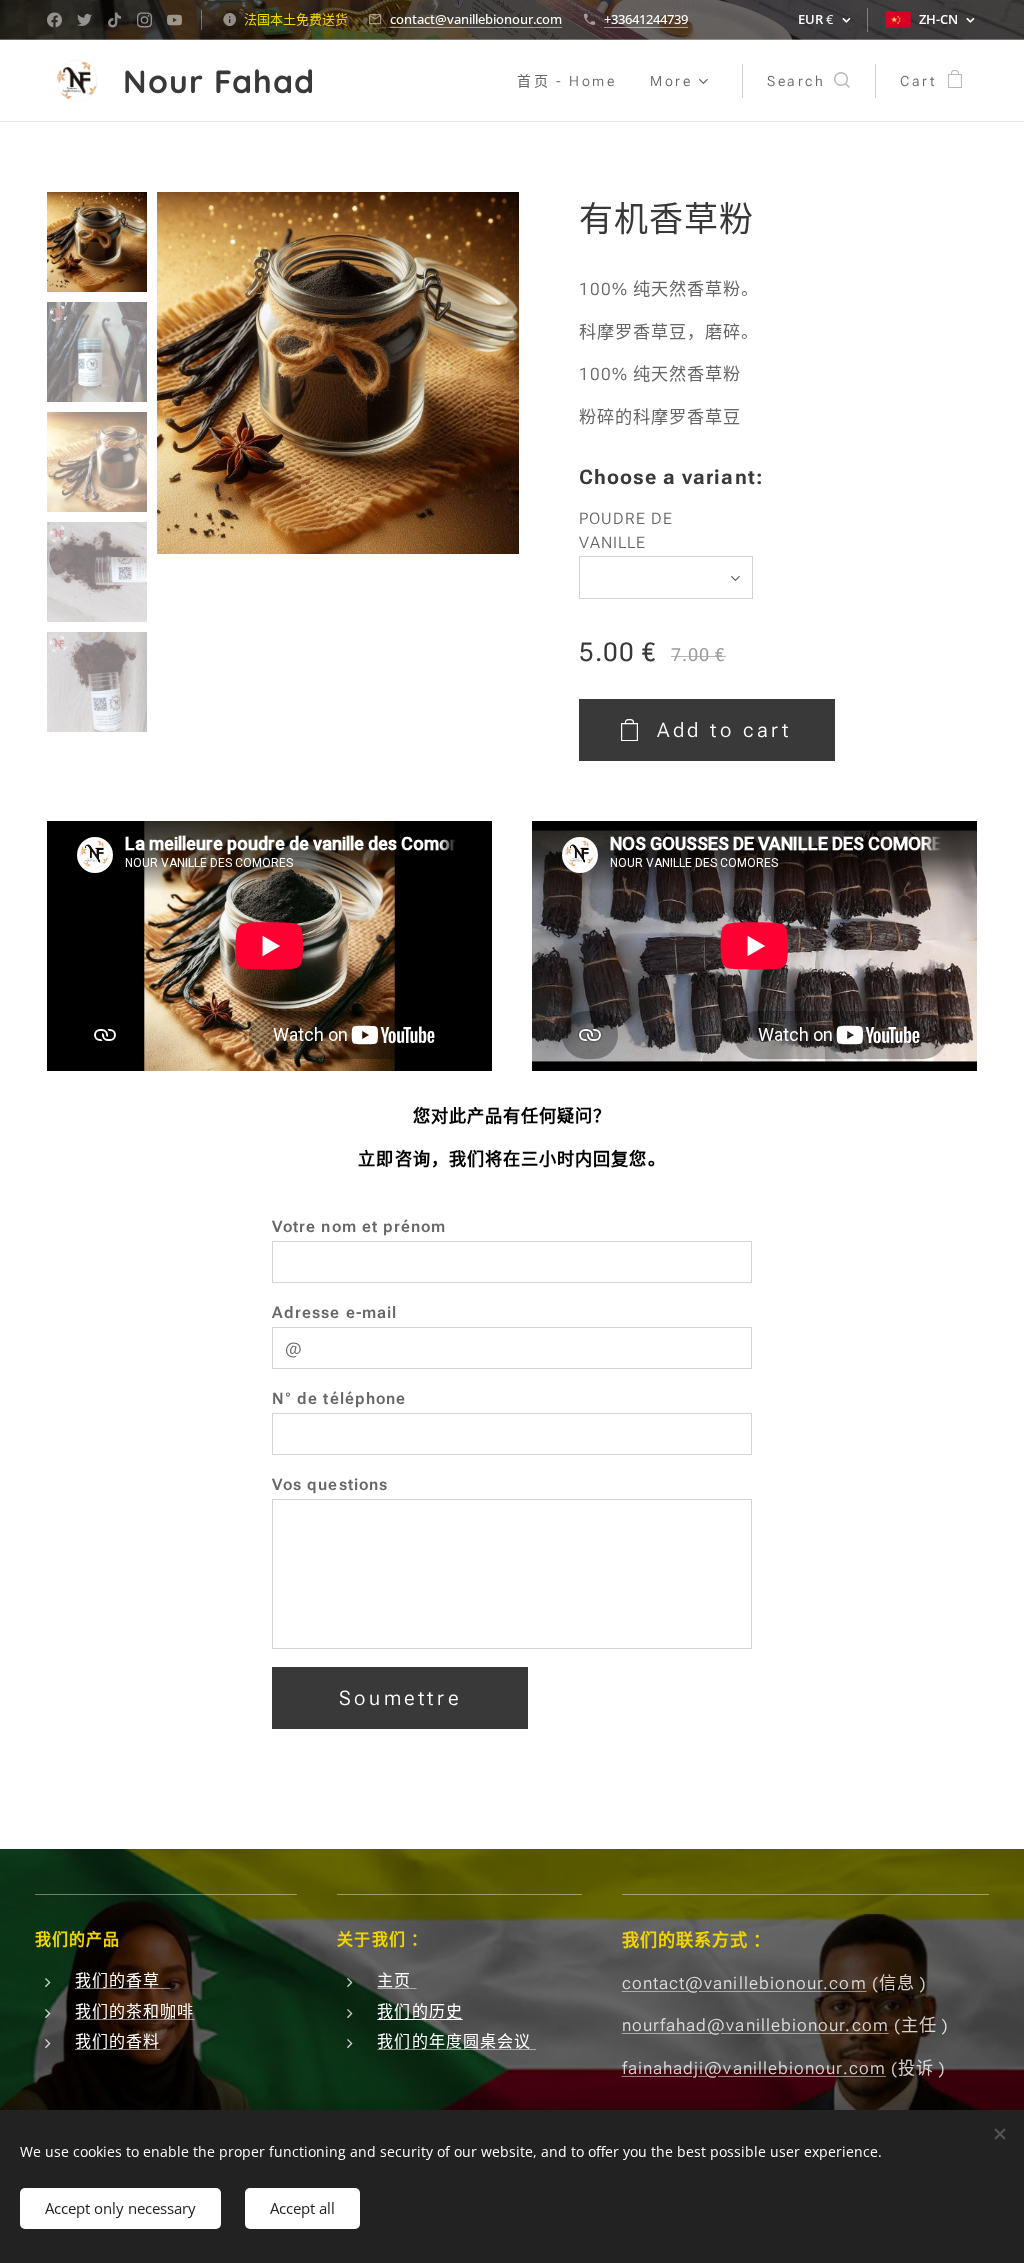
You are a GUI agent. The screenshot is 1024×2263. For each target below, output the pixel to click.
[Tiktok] (114, 20)
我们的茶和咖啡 (135, 2011)
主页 (396, 1980)
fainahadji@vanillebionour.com (754, 2068)
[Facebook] (54, 20)
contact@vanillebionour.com (476, 19)
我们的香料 (117, 2041)
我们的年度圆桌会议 (456, 2041)
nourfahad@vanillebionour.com (755, 2025)
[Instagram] (144, 20)
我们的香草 (123, 1980)
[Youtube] (174, 20)
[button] (808, 81)
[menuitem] (566, 81)
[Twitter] (84, 20)
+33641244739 (646, 19)
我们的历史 (419, 2011)
